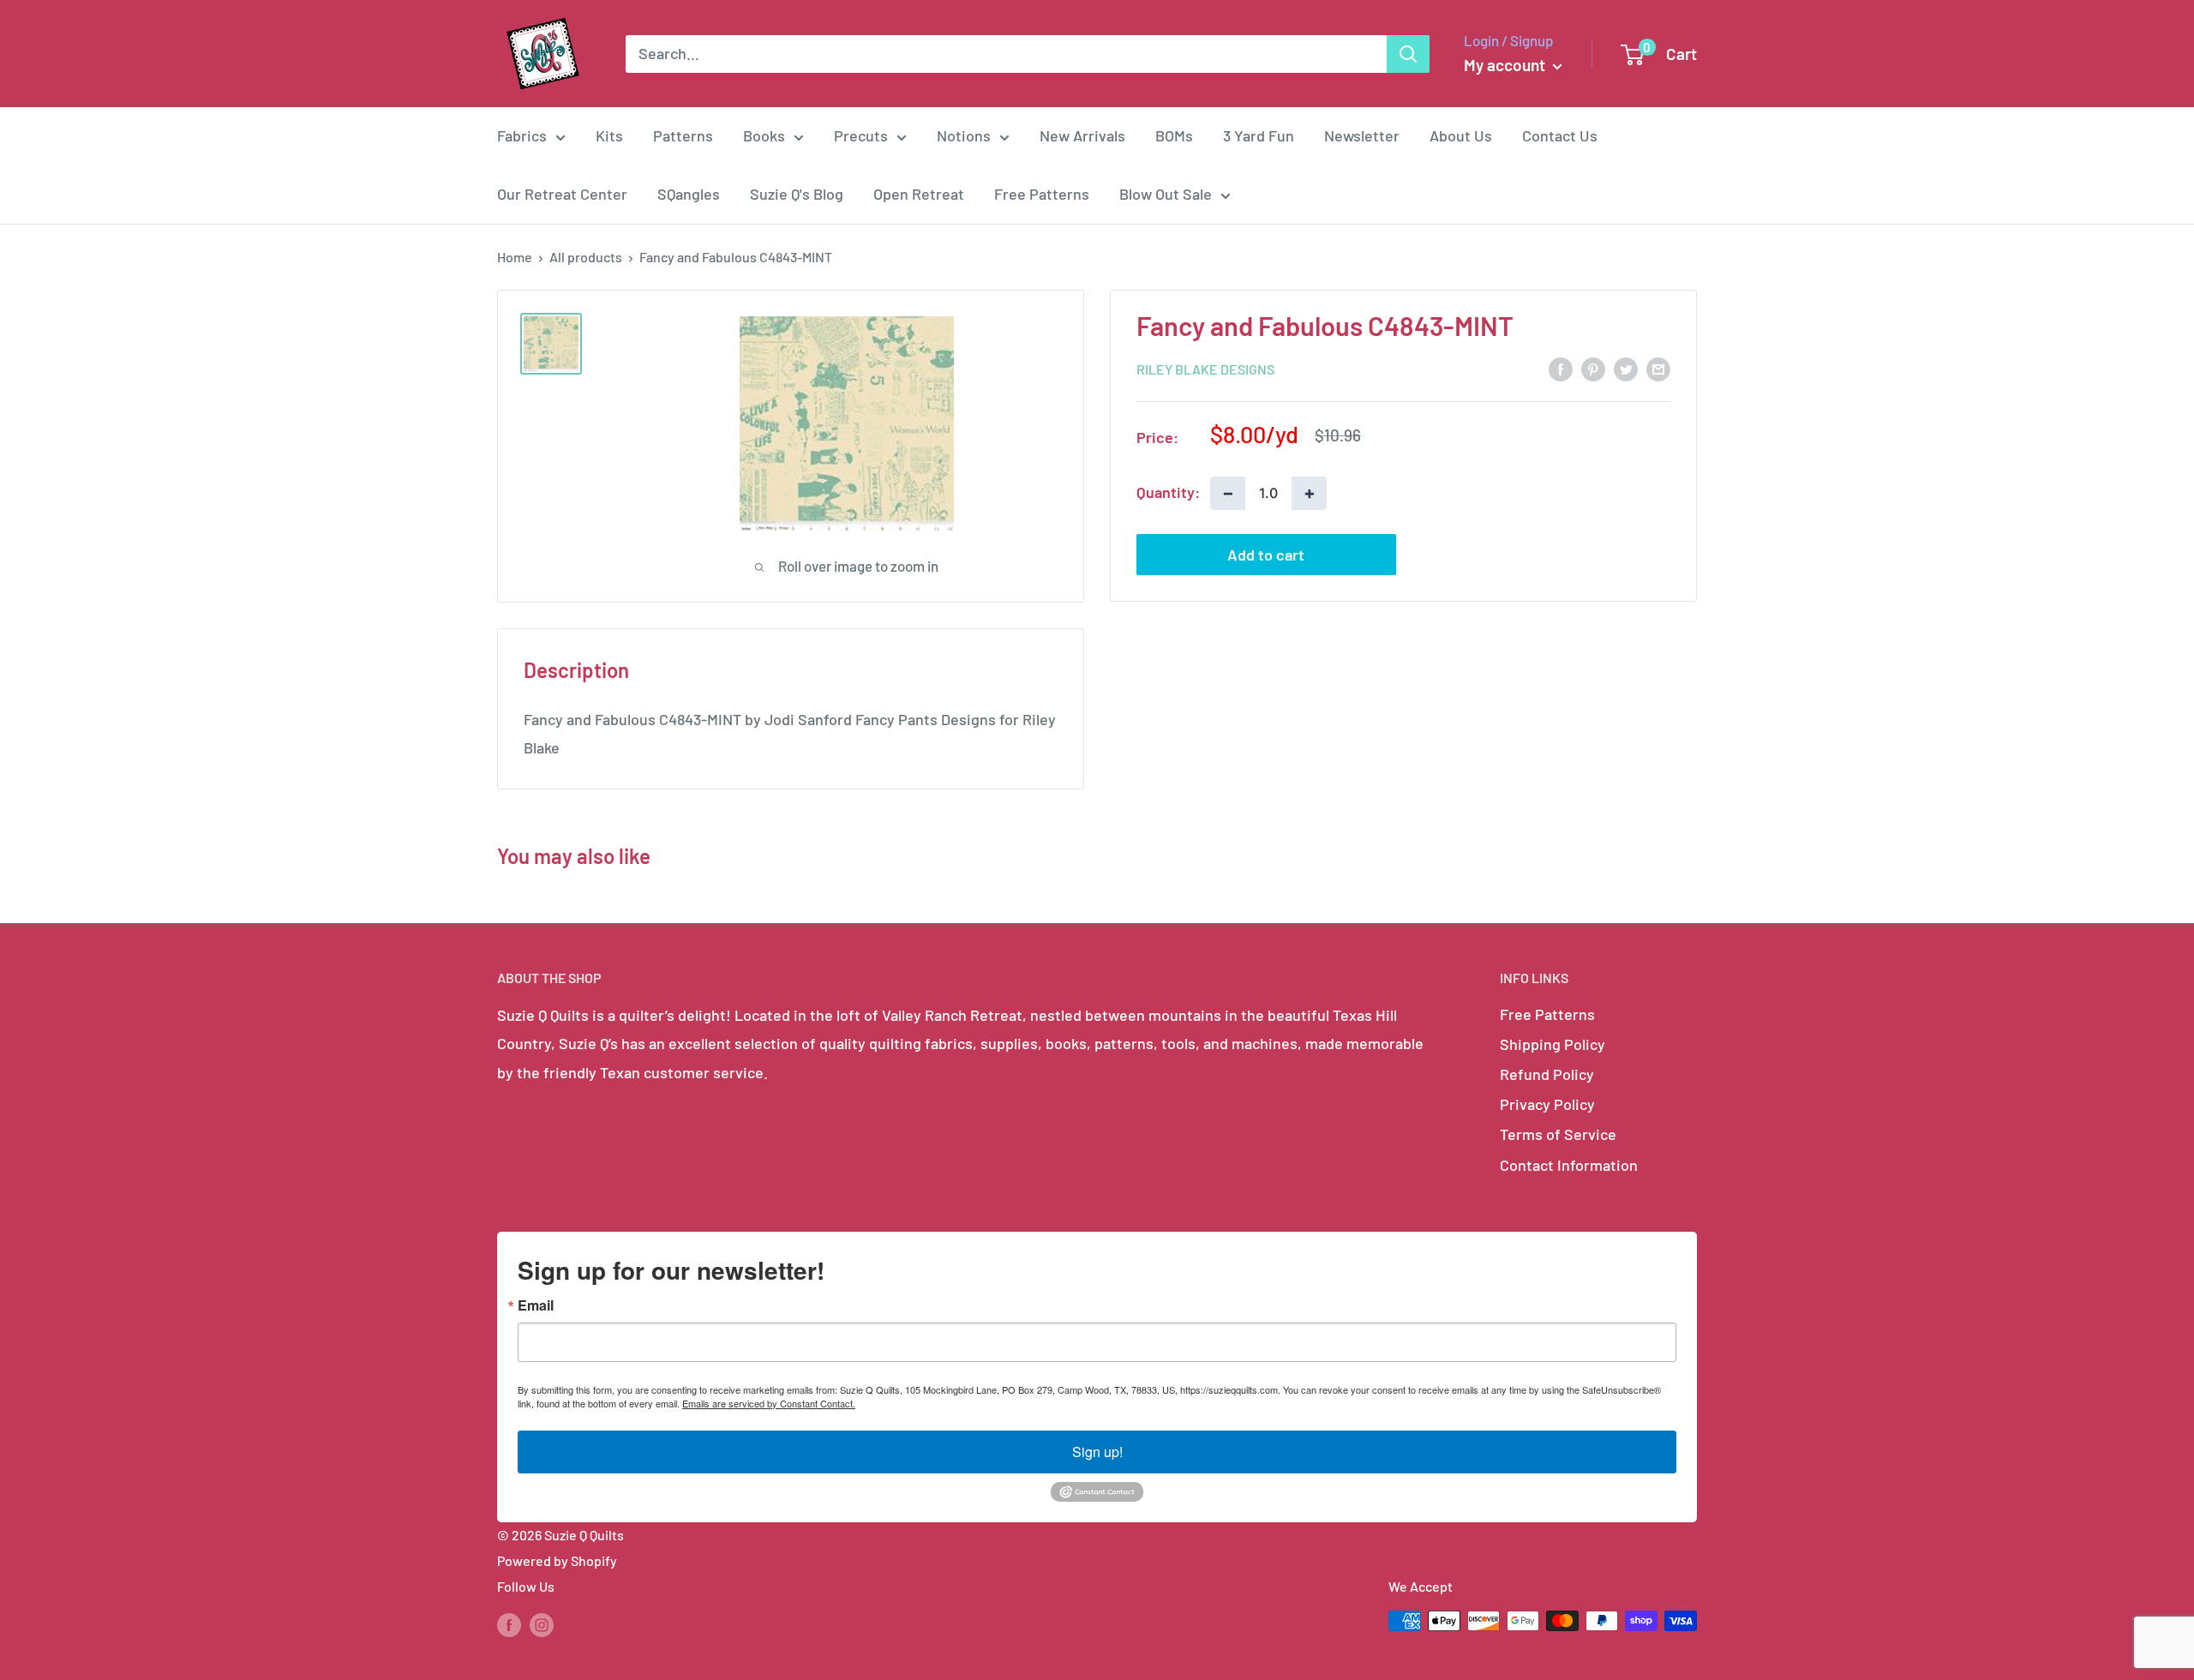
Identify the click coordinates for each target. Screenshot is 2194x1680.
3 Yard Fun (1259, 135)
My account (1506, 65)
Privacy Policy (1547, 1104)
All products (586, 257)
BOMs (1174, 135)
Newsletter (1362, 135)
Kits (609, 135)
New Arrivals (1082, 135)
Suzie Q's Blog (797, 194)
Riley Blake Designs (1205, 369)
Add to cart (1266, 555)
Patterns (683, 135)
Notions (964, 135)
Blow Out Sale (1166, 194)
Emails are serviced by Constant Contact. (769, 1403)
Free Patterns (1042, 194)
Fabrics (522, 135)
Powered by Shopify (557, 1560)
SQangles (689, 194)
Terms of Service (1558, 1134)
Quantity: (1168, 492)
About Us (1461, 135)
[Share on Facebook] (1561, 368)
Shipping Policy (1553, 1044)
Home (515, 257)
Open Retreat (919, 194)
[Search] (1408, 54)
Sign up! (1097, 1452)
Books (764, 135)
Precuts (861, 135)
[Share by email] (1658, 368)
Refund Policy (1547, 1074)
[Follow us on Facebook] (509, 1624)
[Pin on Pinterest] (1593, 368)
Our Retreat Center (562, 194)
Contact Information (1569, 1165)
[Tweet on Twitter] (1626, 368)
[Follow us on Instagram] (542, 1624)
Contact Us (1560, 135)
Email (536, 1305)
